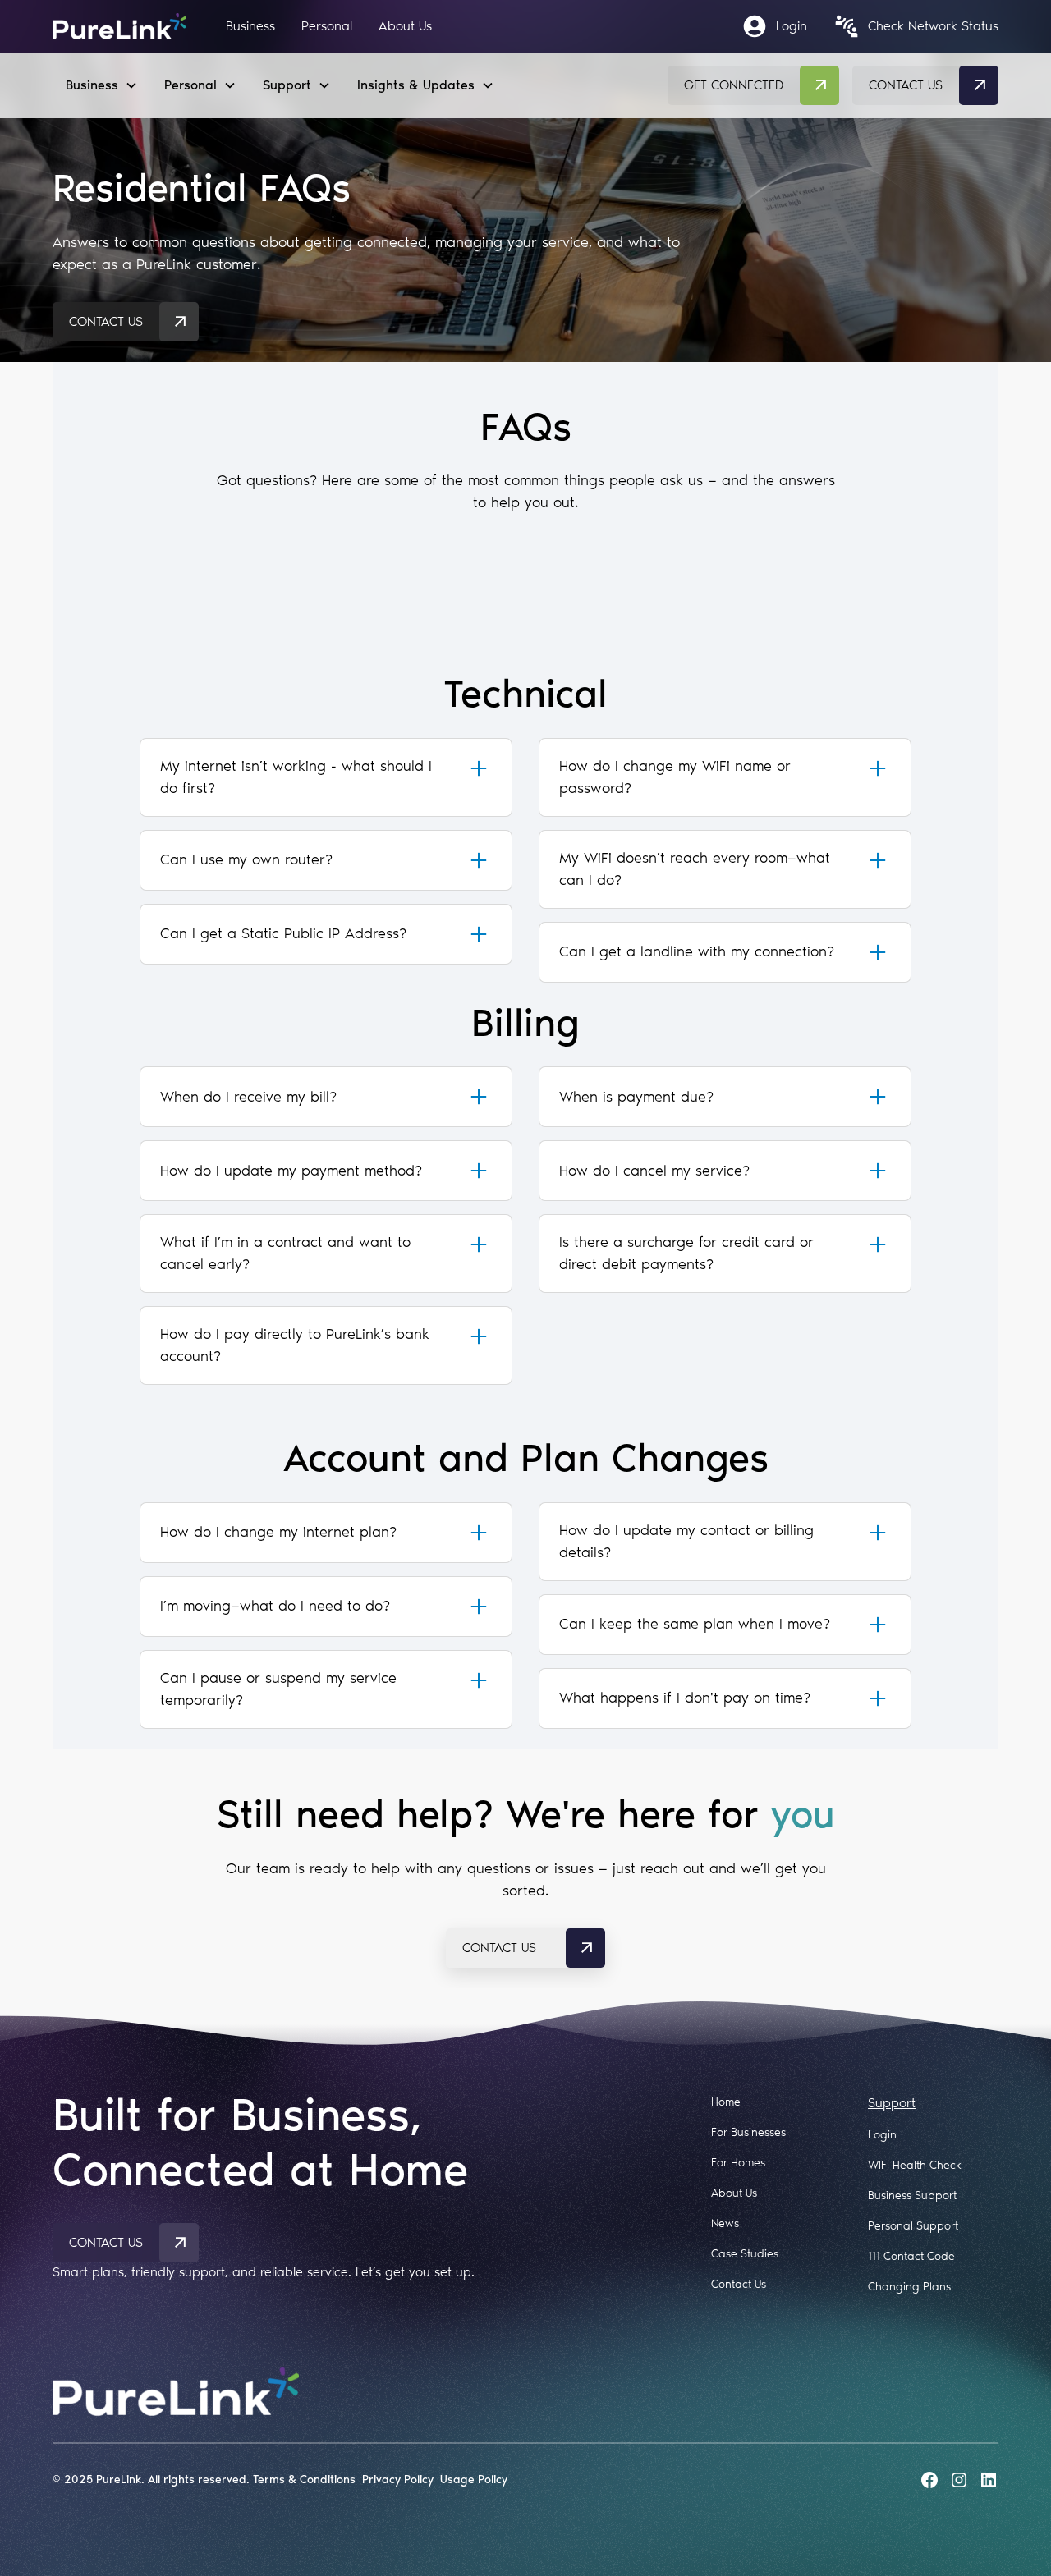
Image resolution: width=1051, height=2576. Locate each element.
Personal (327, 26)
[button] (102, 85)
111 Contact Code (911, 2256)
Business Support (912, 2196)
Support (892, 2103)
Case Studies (745, 2254)
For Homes (738, 2163)
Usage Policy (474, 2480)
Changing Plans (909, 2287)
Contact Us (739, 2284)
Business (250, 26)
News (725, 2223)
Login (882, 2135)
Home (726, 2102)
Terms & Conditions (304, 2480)
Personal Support (913, 2226)
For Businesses (748, 2132)
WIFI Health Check (915, 2165)
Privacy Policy (398, 2480)
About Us (405, 26)
